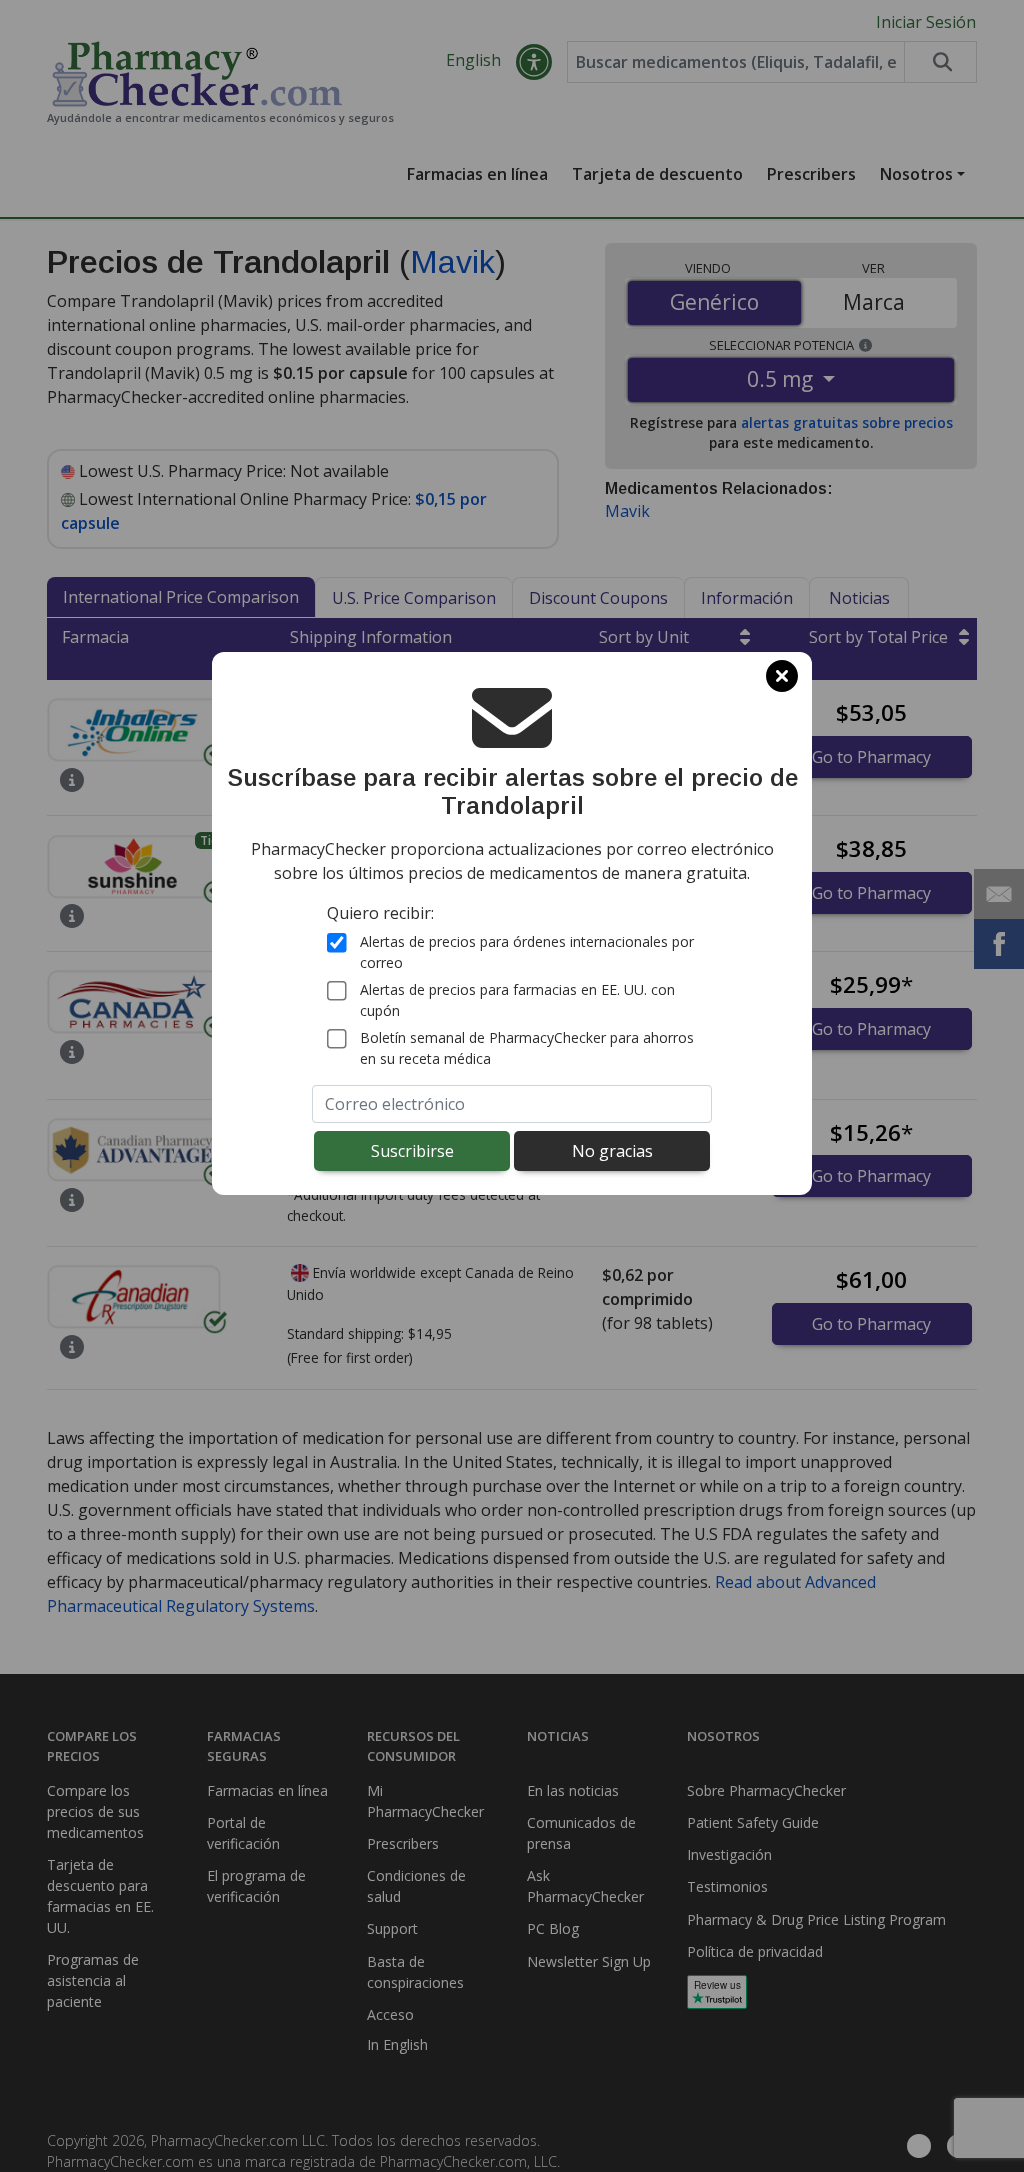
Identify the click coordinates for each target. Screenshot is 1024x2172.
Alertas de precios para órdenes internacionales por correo (527, 952)
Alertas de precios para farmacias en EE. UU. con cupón (517, 1000)
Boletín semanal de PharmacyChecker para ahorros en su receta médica (527, 1048)
